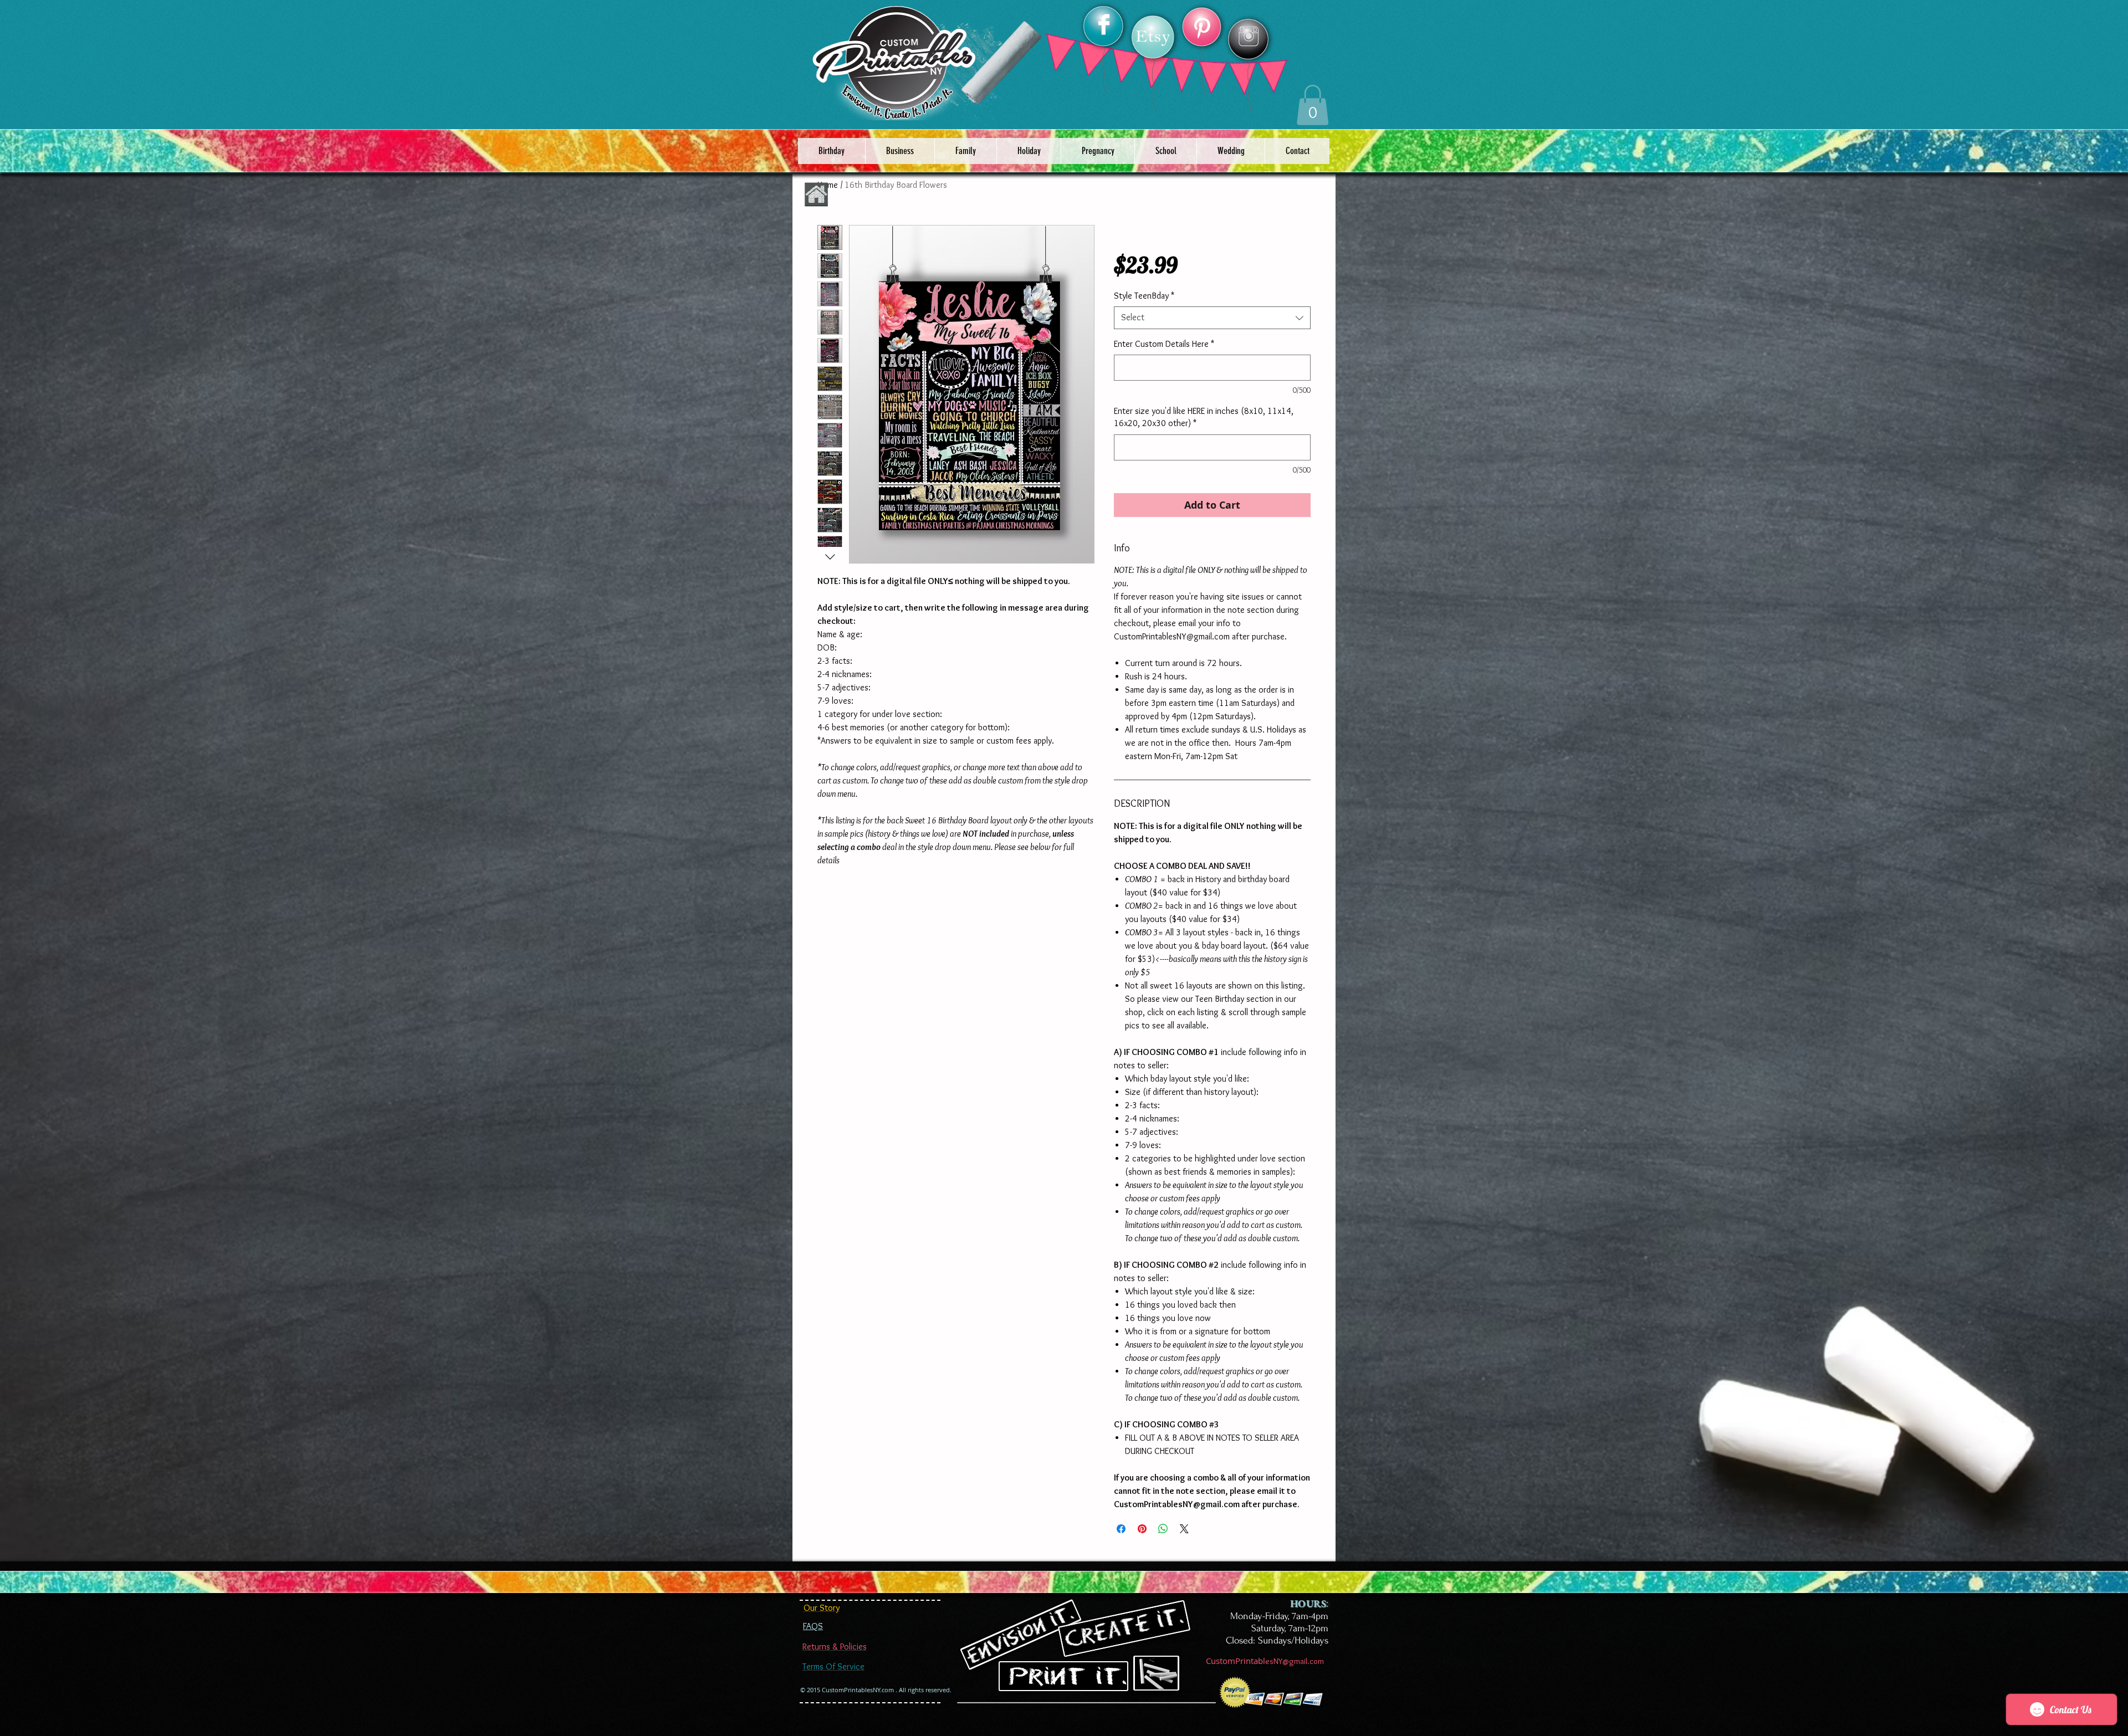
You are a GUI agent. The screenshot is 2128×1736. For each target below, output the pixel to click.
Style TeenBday (1144, 296)
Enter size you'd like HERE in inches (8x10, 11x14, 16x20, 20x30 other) (1204, 417)
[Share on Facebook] (1121, 1529)
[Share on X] (1184, 1529)
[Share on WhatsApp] (1163, 1529)
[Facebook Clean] (1104, 24)
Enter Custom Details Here (1164, 344)
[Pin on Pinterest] (1142, 1529)
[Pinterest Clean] (1202, 28)
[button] (1313, 105)
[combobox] (1212, 318)
